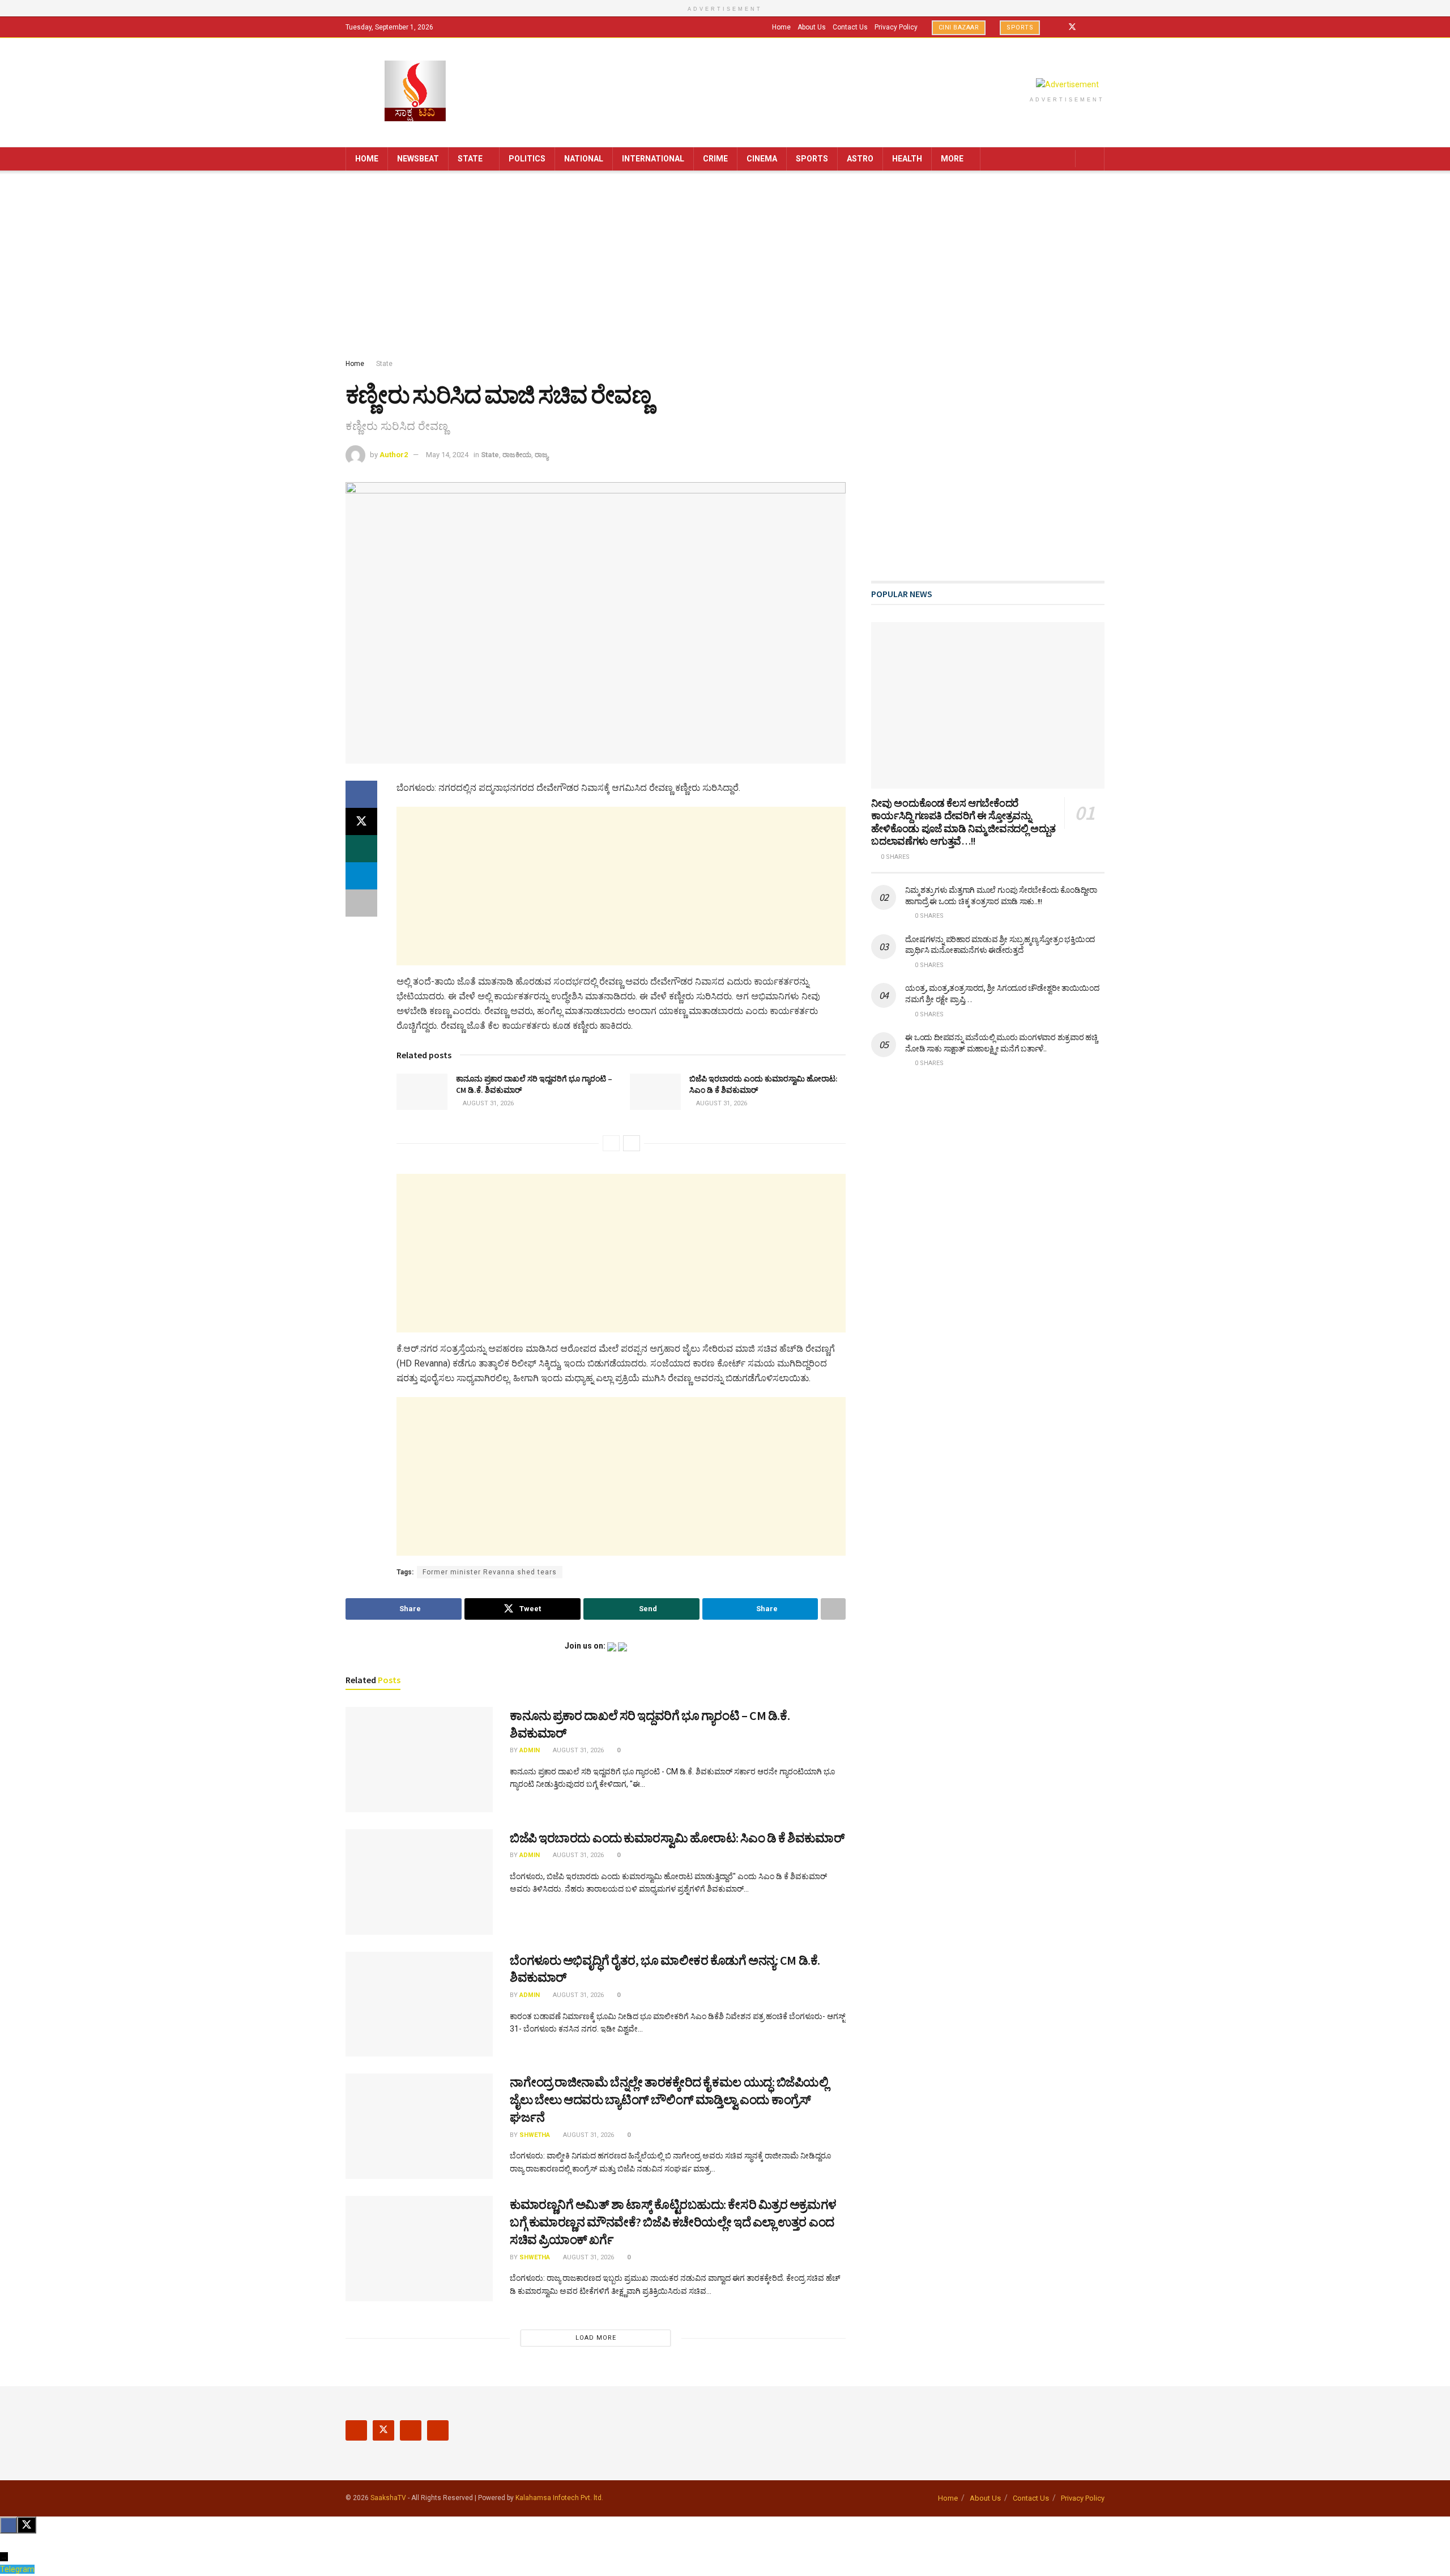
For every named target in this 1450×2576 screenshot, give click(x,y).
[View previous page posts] (611, 1143)
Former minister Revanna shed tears (490, 1572)
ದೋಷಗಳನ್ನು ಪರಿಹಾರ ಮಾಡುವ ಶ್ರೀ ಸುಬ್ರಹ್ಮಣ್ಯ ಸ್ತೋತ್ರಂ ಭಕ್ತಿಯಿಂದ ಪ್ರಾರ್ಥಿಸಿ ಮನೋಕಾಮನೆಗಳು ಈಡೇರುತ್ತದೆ (1000, 945)
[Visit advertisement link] (1067, 84)
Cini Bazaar (959, 27)
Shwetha (535, 2135)
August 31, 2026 (487, 1103)
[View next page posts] (632, 1143)
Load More (596, 2338)
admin (530, 1750)
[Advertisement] (725, 267)
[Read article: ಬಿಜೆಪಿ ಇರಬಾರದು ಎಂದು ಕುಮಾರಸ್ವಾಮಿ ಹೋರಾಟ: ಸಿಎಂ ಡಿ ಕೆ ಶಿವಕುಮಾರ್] (655, 1092)
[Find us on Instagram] (1087, 27)
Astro (860, 159)
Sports (1020, 27)
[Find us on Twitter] (1072, 27)
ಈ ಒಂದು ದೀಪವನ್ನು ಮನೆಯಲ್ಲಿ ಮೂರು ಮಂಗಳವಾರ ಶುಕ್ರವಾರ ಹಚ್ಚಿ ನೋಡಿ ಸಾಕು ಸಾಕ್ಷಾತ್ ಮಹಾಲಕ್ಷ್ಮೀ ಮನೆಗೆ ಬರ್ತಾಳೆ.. (1001, 1043)
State (470, 159)
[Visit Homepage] (415, 92)
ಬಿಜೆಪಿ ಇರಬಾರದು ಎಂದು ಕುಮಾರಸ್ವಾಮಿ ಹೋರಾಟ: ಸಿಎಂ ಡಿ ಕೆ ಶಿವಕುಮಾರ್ (677, 1838)
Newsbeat (418, 159)
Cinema (762, 159)
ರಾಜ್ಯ (541, 455)
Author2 (394, 455)
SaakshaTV (388, 2498)
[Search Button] (1092, 159)
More (952, 159)
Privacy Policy (896, 27)
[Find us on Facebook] (1057, 27)
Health (907, 159)
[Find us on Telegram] (1101, 27)
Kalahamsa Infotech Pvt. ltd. (559, 2498)
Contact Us (850, 27)
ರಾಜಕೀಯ (517, 455)
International (653, 159)
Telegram (17, 2569)
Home (781, 27)
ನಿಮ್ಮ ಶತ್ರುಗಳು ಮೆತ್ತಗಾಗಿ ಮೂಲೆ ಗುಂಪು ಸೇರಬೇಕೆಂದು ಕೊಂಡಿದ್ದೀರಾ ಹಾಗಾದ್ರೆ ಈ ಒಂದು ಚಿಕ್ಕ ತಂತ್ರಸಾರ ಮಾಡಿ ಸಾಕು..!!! (1001, 896)
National (584, 159)
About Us (812, 27)
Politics (527, 159)
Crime (715, 159)
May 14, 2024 (447, 455)
